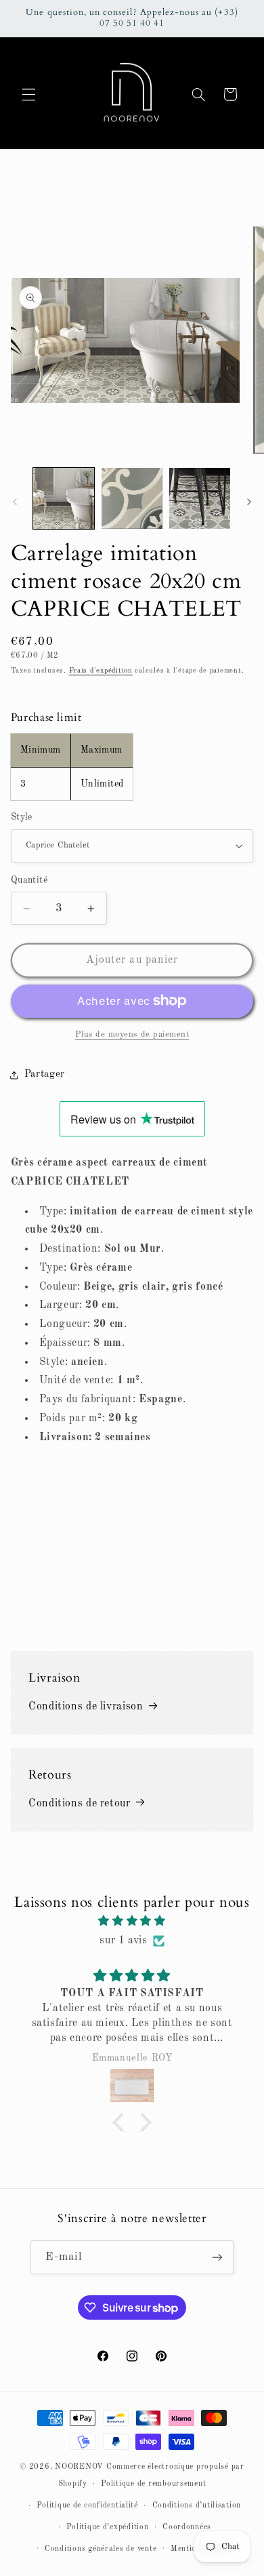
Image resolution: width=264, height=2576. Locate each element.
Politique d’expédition (107, 2527)
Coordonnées (187, 2527)
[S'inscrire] (217, 2257)
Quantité (29, 880)
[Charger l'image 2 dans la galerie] (132, 498)
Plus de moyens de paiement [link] (132, 1034)
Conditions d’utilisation (197, 2505)
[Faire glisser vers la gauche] (15, 502)
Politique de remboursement (153, 2484)
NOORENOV (79, 2467)
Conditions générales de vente (101, 2549)
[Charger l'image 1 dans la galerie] (64, 498)
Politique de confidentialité (87, 2505)
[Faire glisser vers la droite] (249, 502)
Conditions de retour (80, 1804)
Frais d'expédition (101, 671)
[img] (132, 1922)
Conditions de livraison (86, 1707)
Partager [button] (45, 1074)
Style (22, 817)
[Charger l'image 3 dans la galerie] (200, 498)
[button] (28, 94)
